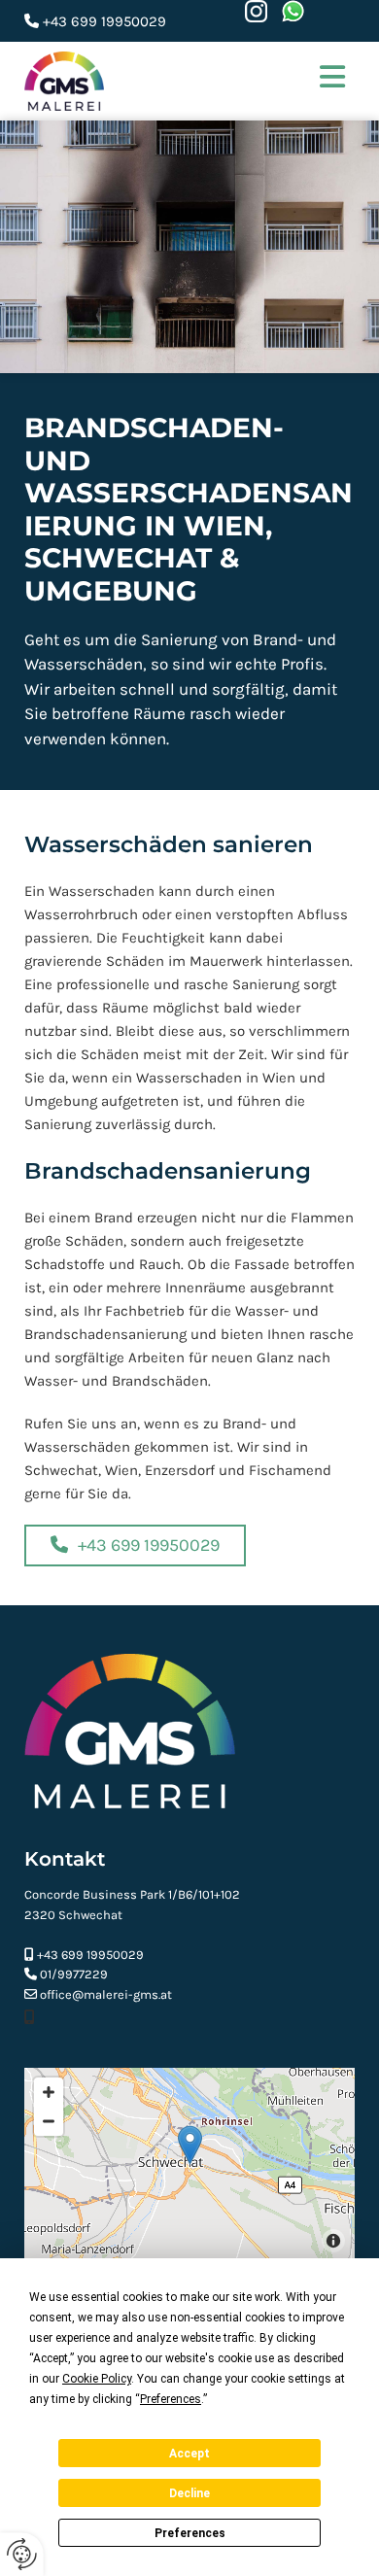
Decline (189, 2493)
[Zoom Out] (49, 2121)
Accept (189, 2454)
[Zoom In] (49, 2092)
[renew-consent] (22, 2554)
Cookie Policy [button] (97, 2379)
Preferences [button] (171, 2399)
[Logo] (142, 81)
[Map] (189, 2165)
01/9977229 (74, 1974)
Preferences (190, 2533)
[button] (320, 81)
